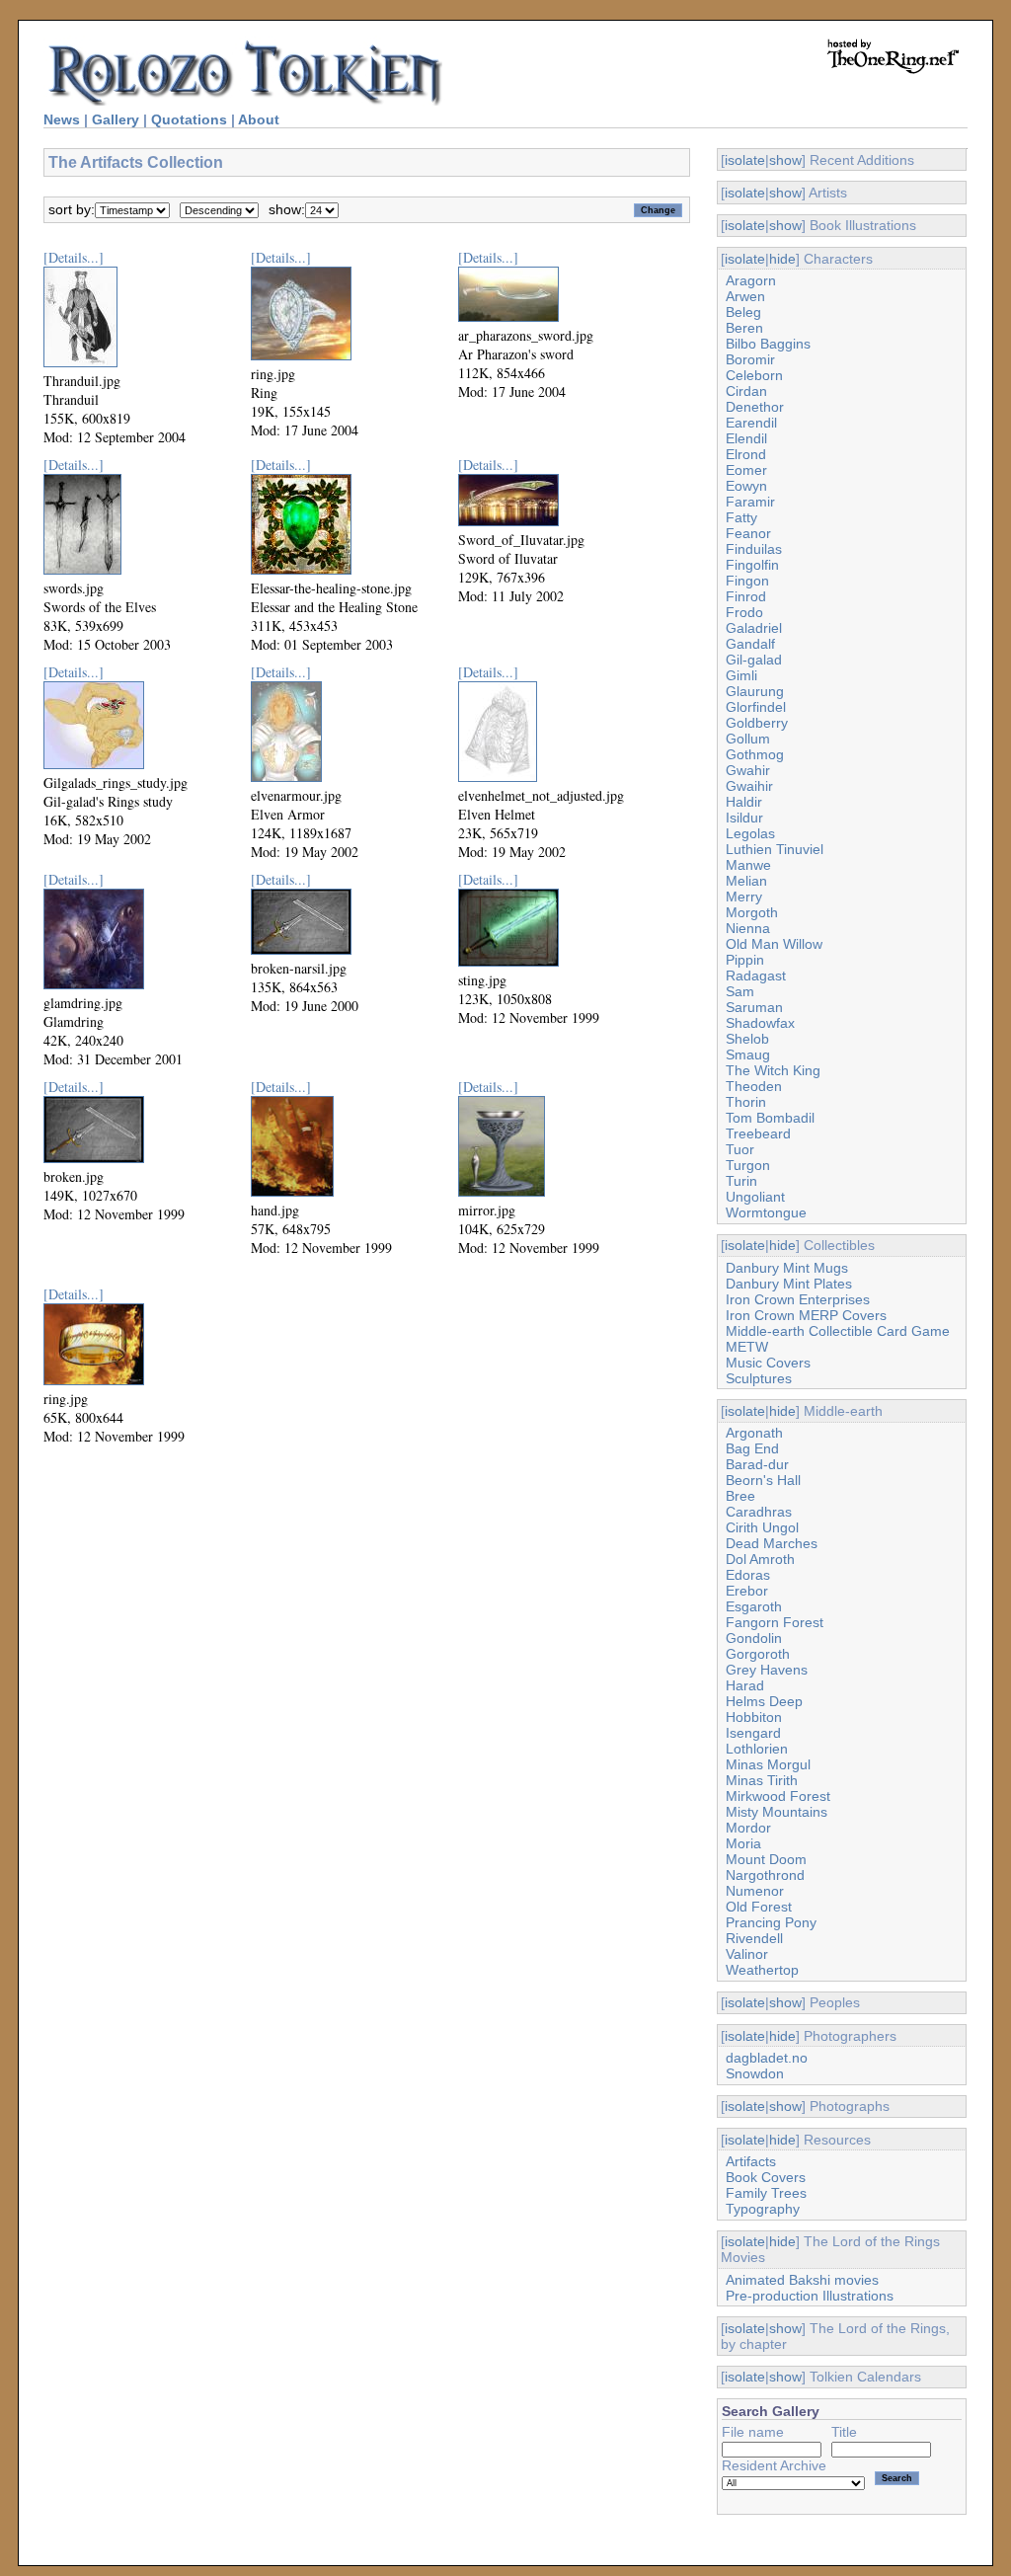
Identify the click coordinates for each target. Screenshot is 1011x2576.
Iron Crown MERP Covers (806, 1315)
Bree (740, 1496)
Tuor (740, 1149)
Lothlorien (757, 1749)
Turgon (748, 1165)
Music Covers (768, 1363)
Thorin (746, 1102)
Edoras (748, 1575)
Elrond (746, 454)
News (62, 119)
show (785, 160)
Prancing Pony (771, 1922)
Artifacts (751, 2161)
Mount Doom (766, 1859)
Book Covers (766, 2177)
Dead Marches (772, 1543)
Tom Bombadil (770, 1118)
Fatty (741, 517)
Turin (741, 1181)
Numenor (755, 1891)
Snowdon (755, 2073)
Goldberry (757, 723)
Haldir (744, 802)
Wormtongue (766, 1212)
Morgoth (752, 912)
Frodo (744, 612)
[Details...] (74, 257)
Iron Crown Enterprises (798, 1299)
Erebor (747, 1591)
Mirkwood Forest (778, 1796)
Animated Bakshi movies (802, 2280)
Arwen (745, 296)
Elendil (746, 438)
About (259, 119)
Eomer (746, 470)
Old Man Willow (774, 944)
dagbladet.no (767, 2058)
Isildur (744, 818)
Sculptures (759, 1378)
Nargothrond (765, 1875)
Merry (744, 897)
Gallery (116, 119)
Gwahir (748, 770)
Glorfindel (756, 707)
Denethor (755, 407)
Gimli (741, 675)
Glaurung (755, 691)
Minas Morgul (768, 1764)
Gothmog (755, 754)
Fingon (747, 581)
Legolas (750, 833)
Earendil (751, 423)
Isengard (753, 1733)
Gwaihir (749, 786)
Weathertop (762, 1970)
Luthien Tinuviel (775, 849)
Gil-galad (754, 660)
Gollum (748, 739)
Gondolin (754, 1638)
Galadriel (754, 628)
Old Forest (759, 1907)
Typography (763, 2209)
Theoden (754, 1086)
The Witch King (773, 1070)
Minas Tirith (762, 1780)
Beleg (743, 312)
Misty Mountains (777, 1812)
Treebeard (758, 1133)
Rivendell (754, 1938)
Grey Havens (767, 1670)
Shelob (747, 1039)
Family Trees (766, 2193)
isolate (745, 160)
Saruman (754, 1007)
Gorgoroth (758, 1654)
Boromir (750, 359)
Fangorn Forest (775, 1622)
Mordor (748, 1828)
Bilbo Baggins (768, 344)
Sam (740, 991)
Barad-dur (757, 1464)
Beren (744, 328)
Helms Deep (764, 1701)
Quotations (189, 119)
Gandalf (750, 644)
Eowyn (746, 486)
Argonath (754, 1433)
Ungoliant (755, 1197)
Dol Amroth (760, 1559)
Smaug (748, 1054)
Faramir (750, 502)
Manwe (748, 865)
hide (782, 259)
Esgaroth (754, 1606)
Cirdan (746, 391)
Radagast (756, 976)
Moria (743, 1843)
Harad (745, 1685)
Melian (746, 881)
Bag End (752, 1448)
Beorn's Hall (763, 1480)
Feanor (748, 533)
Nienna (748, 928)
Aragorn (751, 280)
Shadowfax (760, 1023)
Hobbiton (754, 1717)
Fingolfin (752, 565)
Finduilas (754, 549)
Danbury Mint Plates (789, 1284)
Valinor (747, 1954)
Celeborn (754, 375)
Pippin (745, 960)
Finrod (746, 596)
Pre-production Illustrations (810, 2296)
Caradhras (759, 1512)
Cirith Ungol (762, 1527)
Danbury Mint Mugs (787, 1268)
